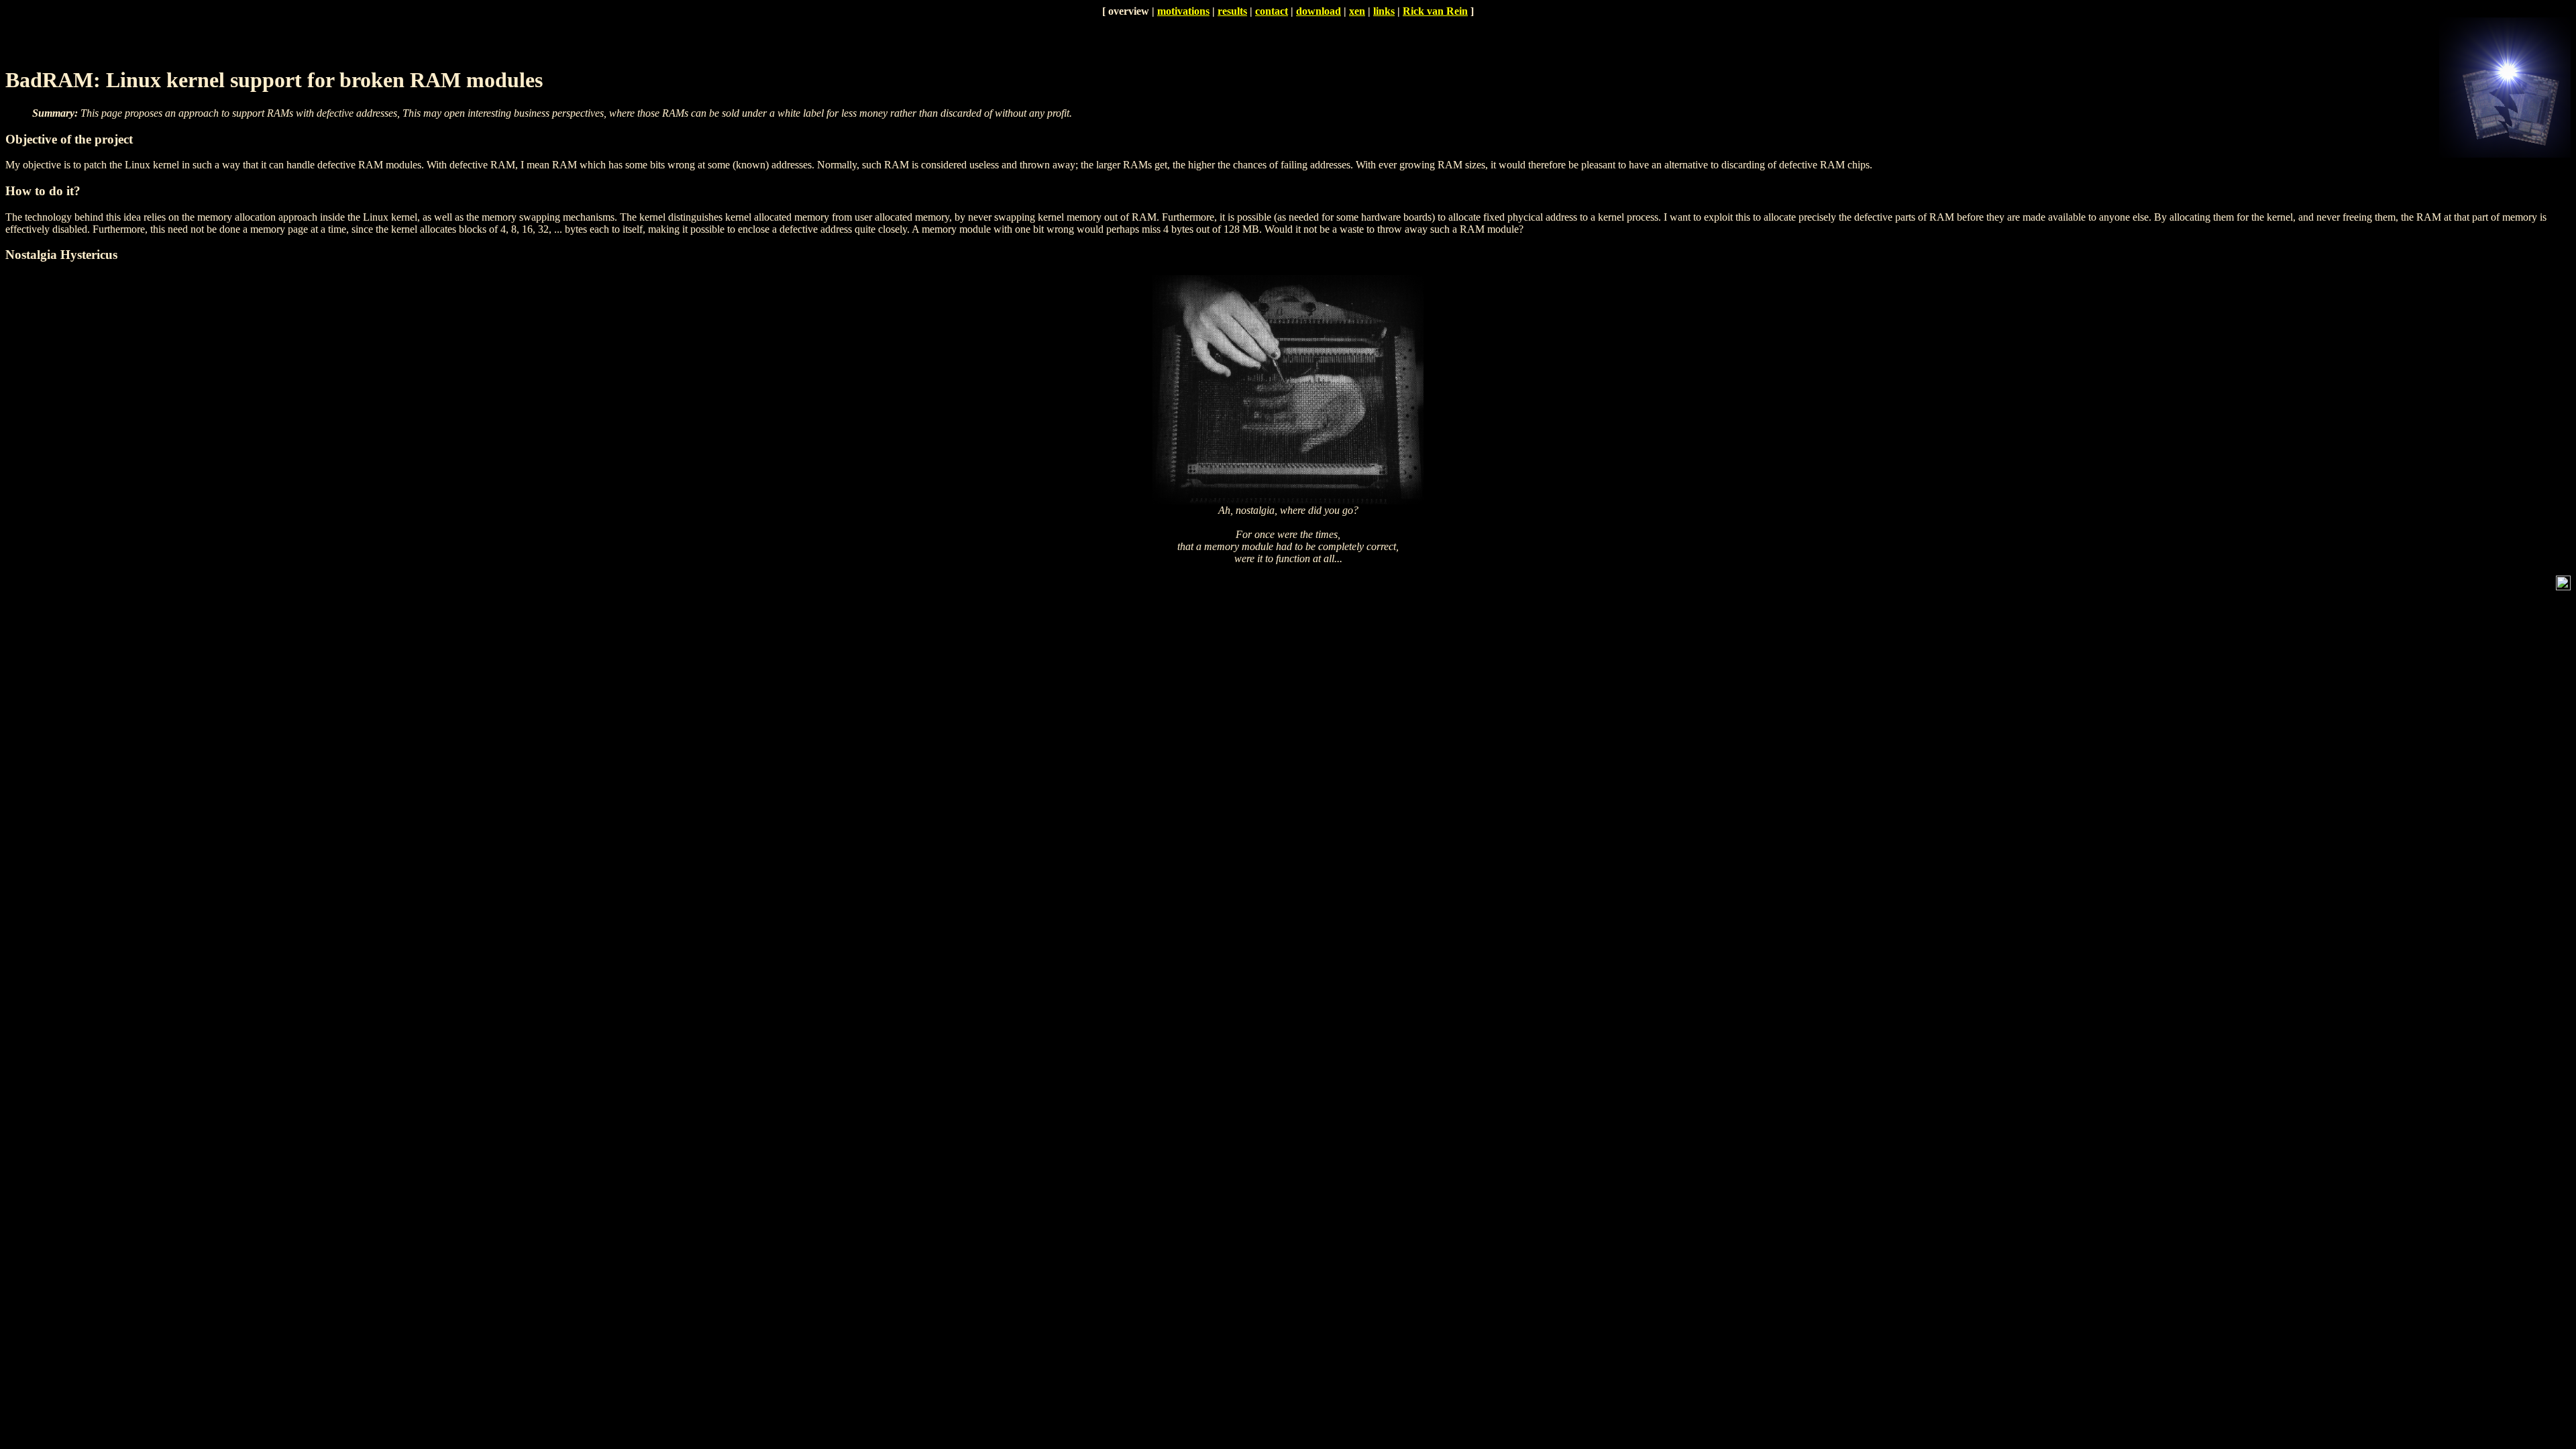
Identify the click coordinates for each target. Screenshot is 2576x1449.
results (1232, 11)
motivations (1183, 11)
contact (1272, 11)
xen (1357, 11)
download (1319, 11)
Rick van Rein (1435, 11)
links (1384, 11)
